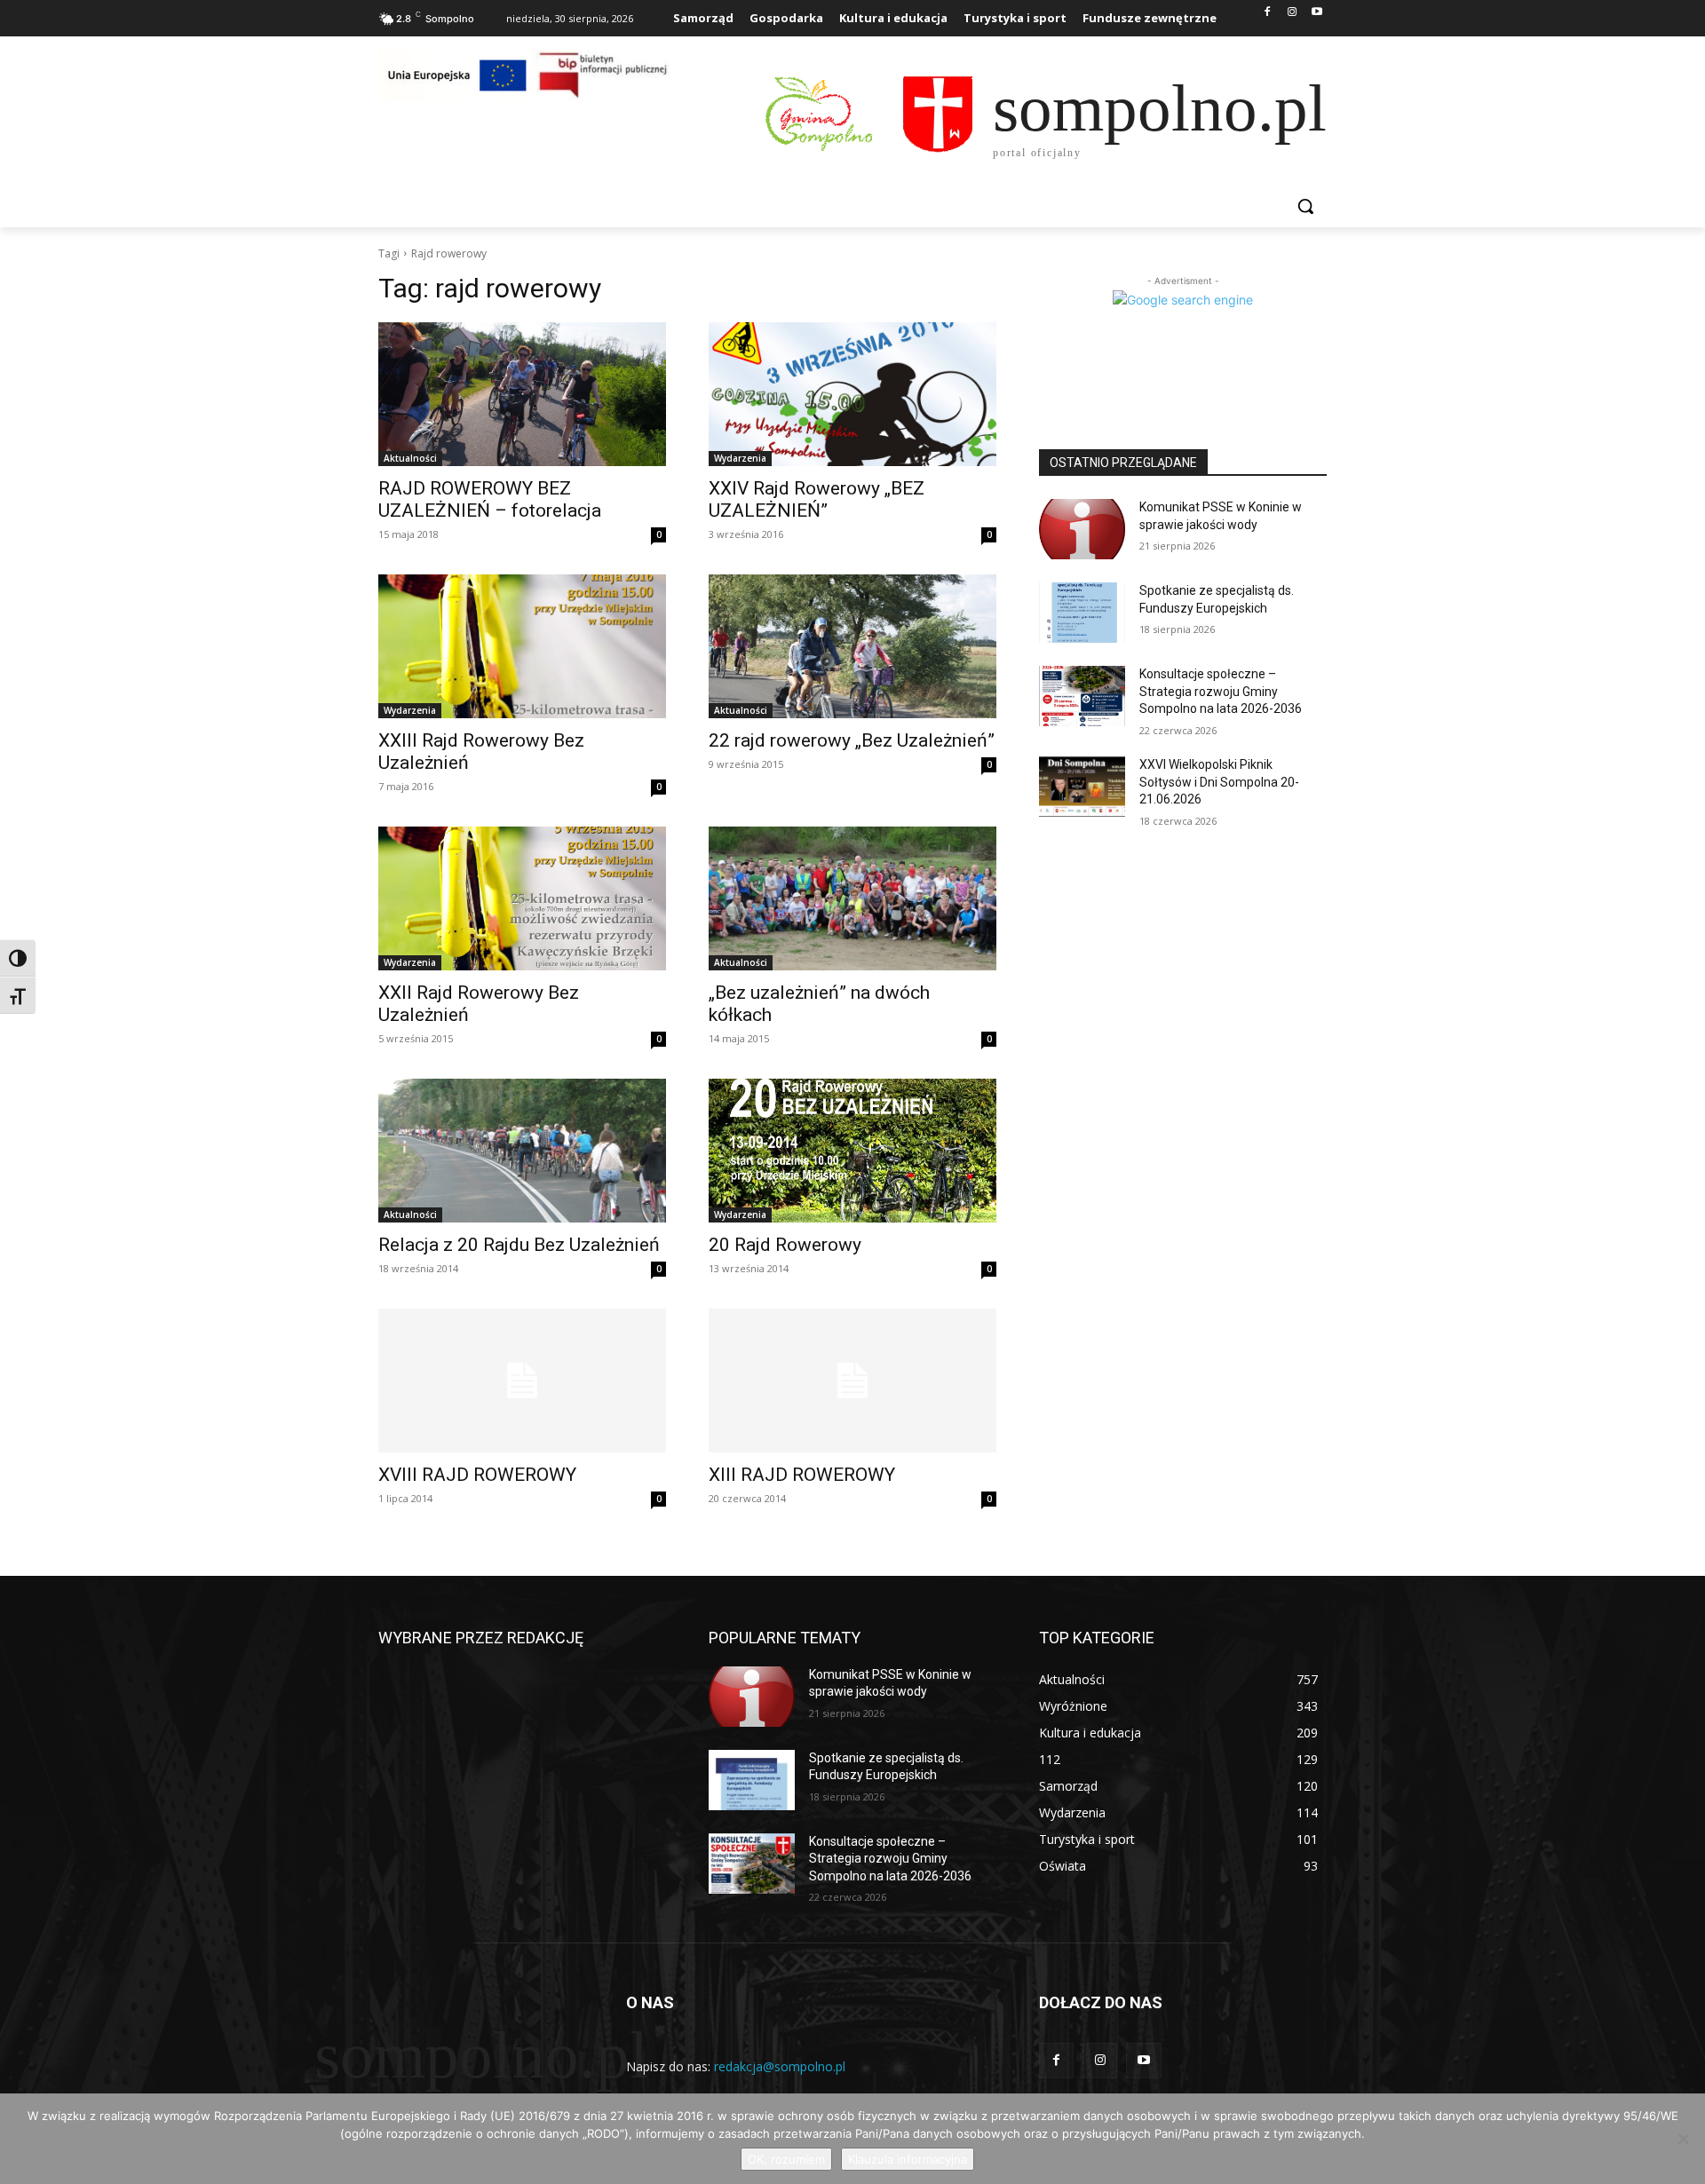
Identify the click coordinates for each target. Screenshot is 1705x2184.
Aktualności (410, 458)
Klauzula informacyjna (908, 2159)
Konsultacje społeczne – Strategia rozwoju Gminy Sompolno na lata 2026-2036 (1221, 691)
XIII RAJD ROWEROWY (802, 1475)
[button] (1305, 206)
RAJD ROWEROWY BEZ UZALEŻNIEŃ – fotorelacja (490, 499)
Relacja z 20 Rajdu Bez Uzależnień (519, 1245)
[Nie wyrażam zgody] (1683, 2139)
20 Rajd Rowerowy (785, 1245)
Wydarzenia (740, 458)
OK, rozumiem (786, 2159)
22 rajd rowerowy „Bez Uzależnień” (852, 740)
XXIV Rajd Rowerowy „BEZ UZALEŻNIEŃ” (817, 499)
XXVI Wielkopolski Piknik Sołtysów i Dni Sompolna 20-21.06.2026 (1219, 782)
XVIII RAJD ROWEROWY (477, 1475)
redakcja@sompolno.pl (780, 2066)
